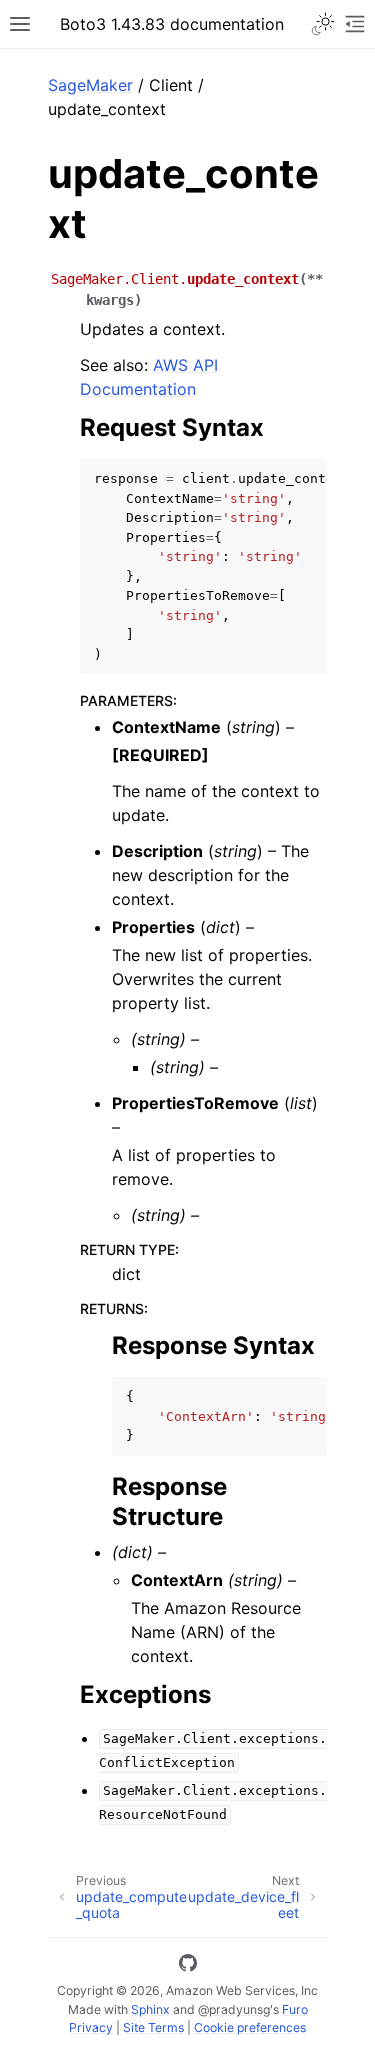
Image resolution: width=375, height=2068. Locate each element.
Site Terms (153, 2027)
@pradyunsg (234, 2009)
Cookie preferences (250, 2027)
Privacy (91, 2027)
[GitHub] (188, 1966)
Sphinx (150, 2009)
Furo (295, 2009)
